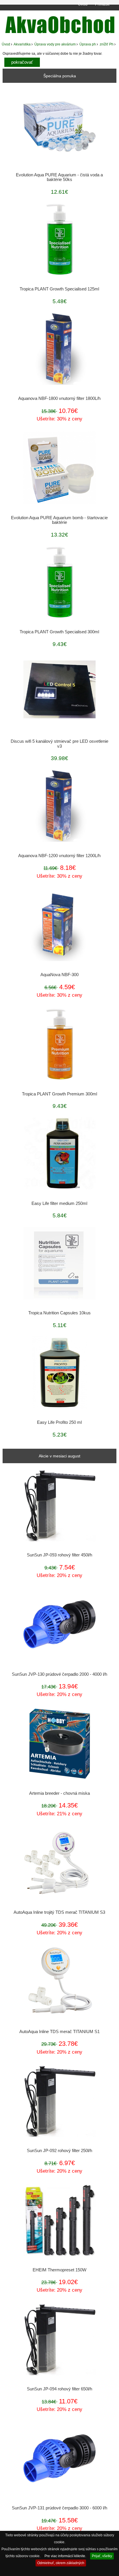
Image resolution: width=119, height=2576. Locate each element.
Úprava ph (88, 44)
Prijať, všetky (102, 2556)
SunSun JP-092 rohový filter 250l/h (59, 2151)
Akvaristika (22, 44)
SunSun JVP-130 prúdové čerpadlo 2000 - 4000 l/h (59, 1674)
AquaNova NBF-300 (59, 975)
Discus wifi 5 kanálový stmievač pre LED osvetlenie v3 (59, 744)
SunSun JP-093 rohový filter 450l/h (59, 1555)
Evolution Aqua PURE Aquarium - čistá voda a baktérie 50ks (59, 177)
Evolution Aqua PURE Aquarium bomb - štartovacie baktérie (59, 520)
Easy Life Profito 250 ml (59, 1422)
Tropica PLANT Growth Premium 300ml (59, 1094)
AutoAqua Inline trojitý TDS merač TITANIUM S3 (59, 1912)
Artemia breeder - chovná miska (59, 1793)
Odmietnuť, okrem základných (61, 2563)
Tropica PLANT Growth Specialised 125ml (59, 289)
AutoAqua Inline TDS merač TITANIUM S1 (59, 2032)
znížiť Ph (107, 44)
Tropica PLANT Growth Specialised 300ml (59, 632)
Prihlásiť (102, 4)
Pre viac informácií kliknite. (65, 2556)
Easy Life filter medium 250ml (59, 1203)
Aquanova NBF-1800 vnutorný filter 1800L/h (59, 398)
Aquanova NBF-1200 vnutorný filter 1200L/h (59, 856)
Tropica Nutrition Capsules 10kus (59, 1313)
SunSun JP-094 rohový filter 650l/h (59, 2389)
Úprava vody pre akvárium (55, 44)
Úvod (83, 4)
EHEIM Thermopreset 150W (59, 2270)
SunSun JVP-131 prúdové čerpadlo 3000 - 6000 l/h (59, 2508)
